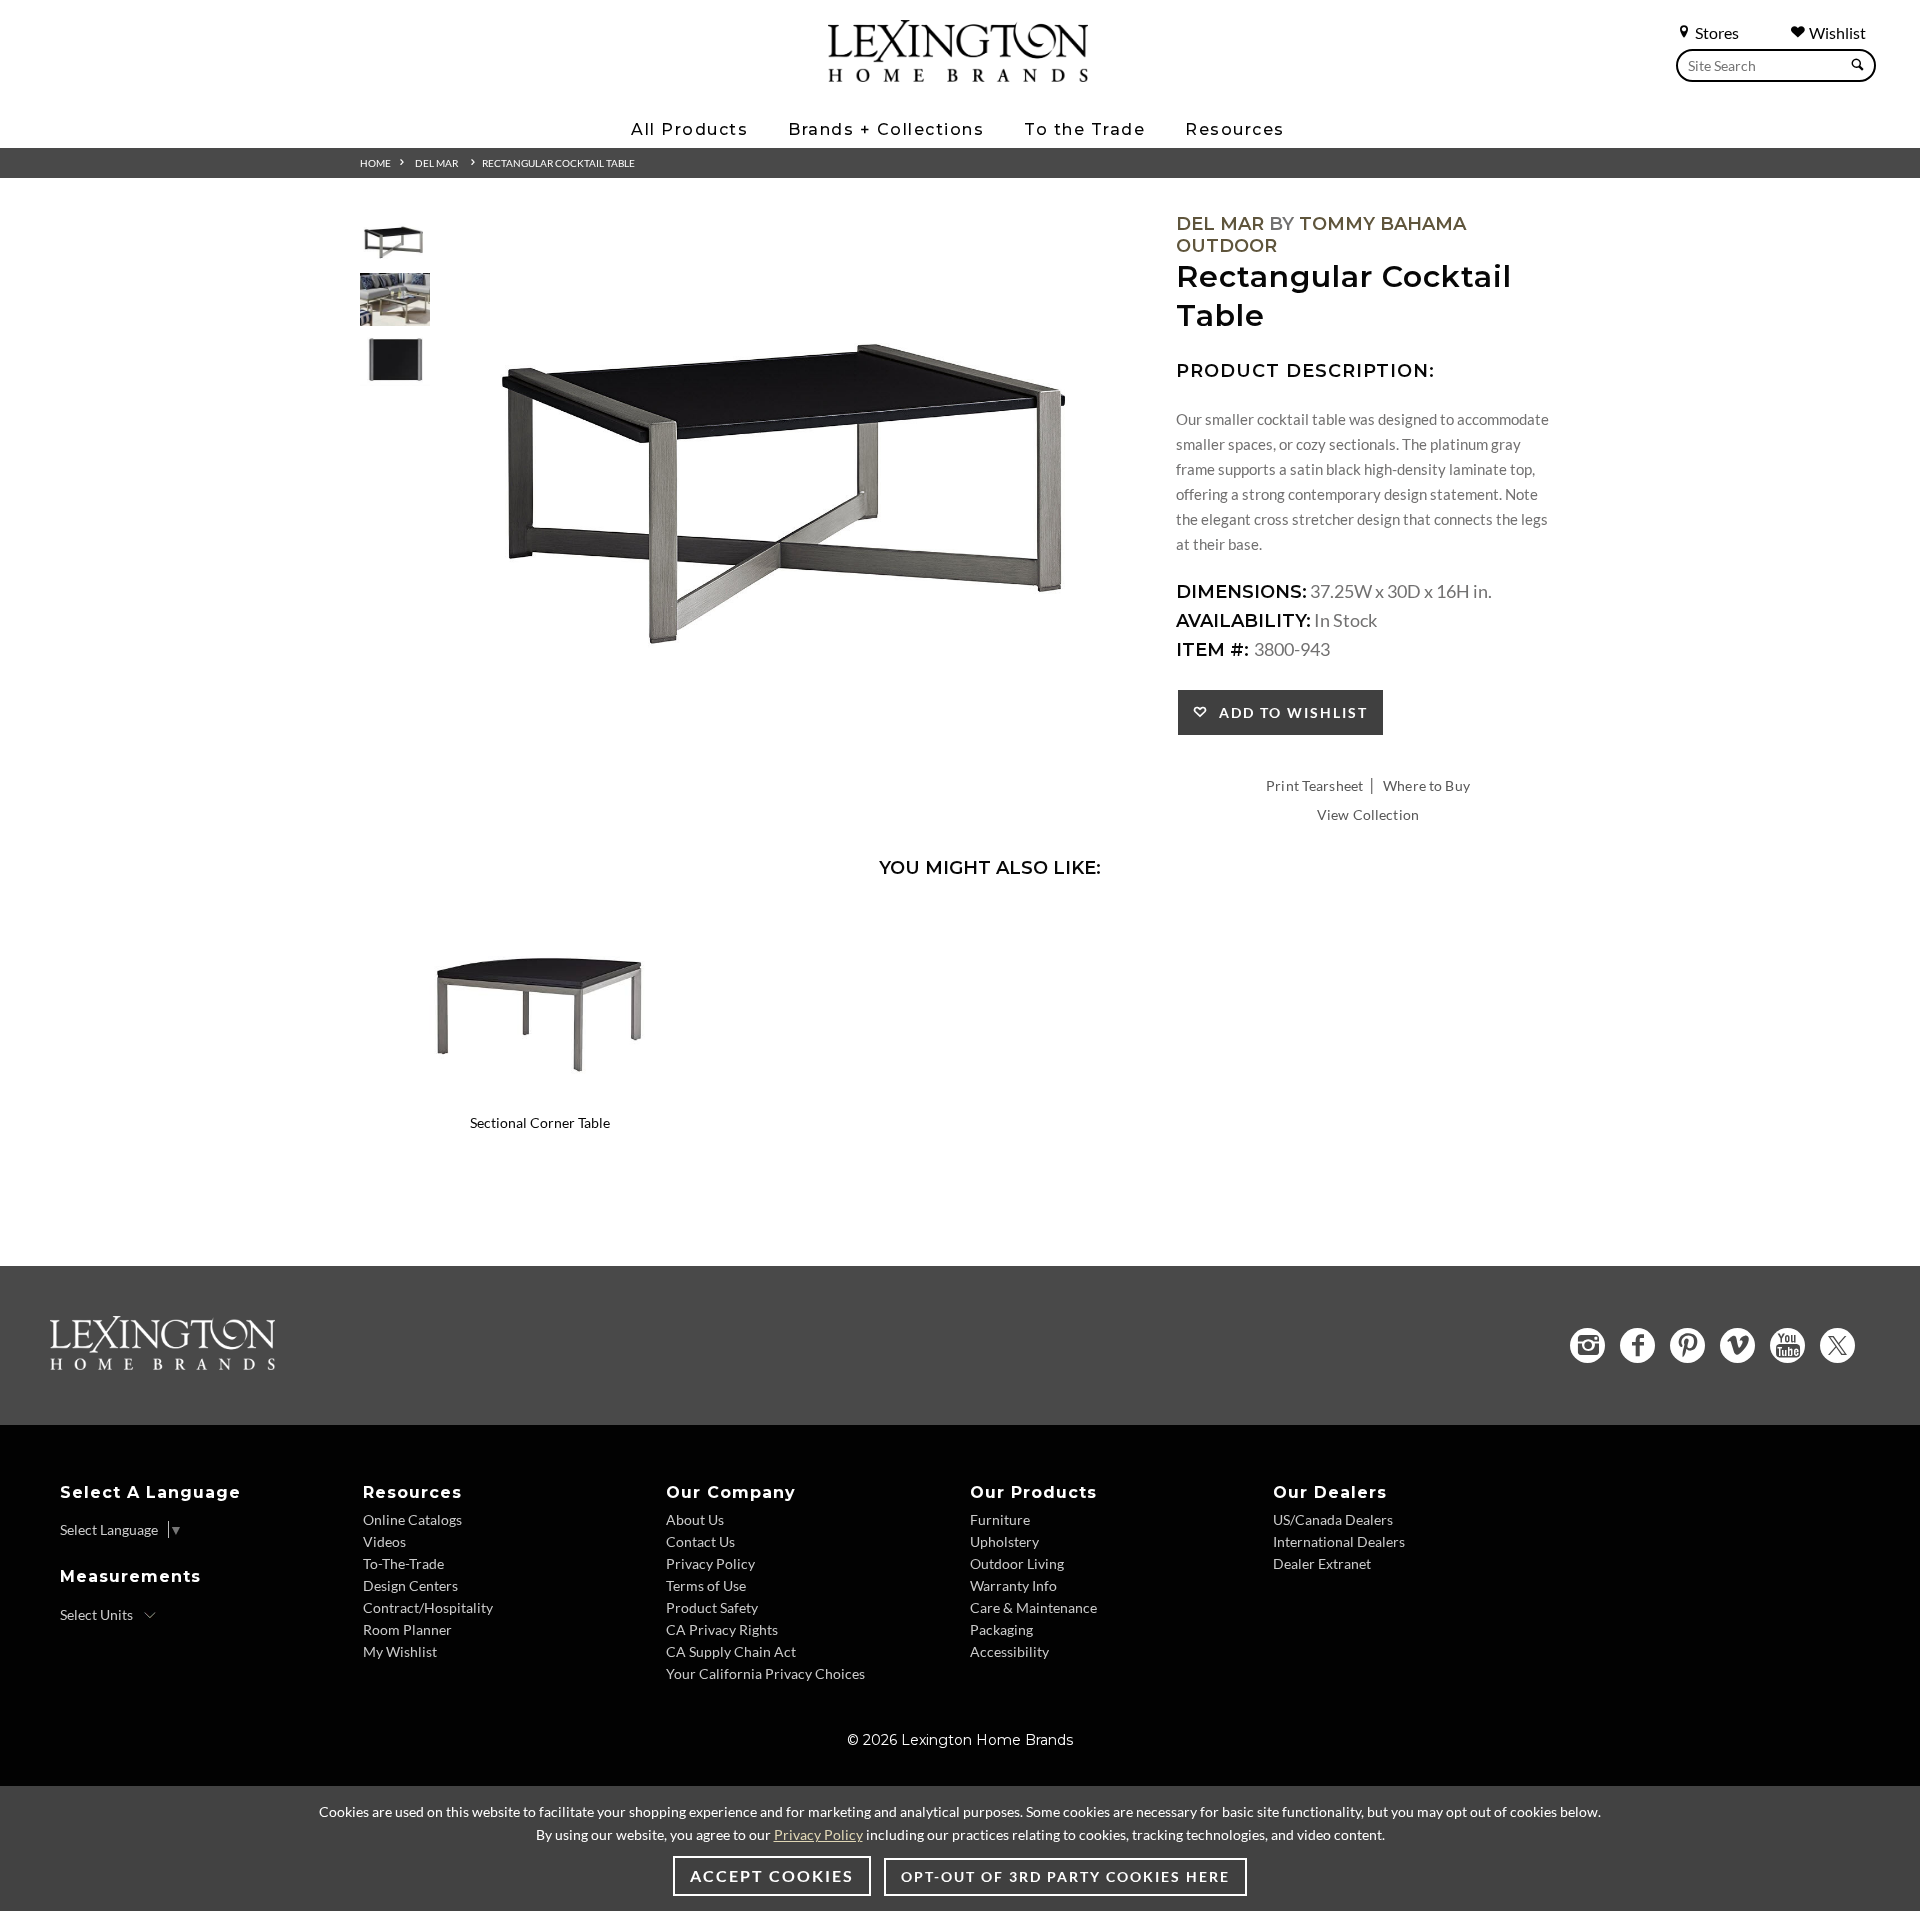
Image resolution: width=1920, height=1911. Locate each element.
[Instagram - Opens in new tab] (1587, 1345)
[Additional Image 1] (796, 466)
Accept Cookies (772, 1875)
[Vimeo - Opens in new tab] (1737, 1345)
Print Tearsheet (1314, 785)
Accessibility (1009, 1651)
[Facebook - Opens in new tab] (1637, 1345)
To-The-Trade (403, 1563)
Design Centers (410, 1585)
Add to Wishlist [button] (1288, 712)
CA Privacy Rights (722, 1629)
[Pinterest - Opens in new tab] (1687, 1345)
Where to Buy (1426, 785)
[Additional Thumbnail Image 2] (395, 299)
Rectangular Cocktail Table (558, 163)
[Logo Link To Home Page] (958, 75)
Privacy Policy (710, 1563)
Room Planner (407, 1629)
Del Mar (436, 163)
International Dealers (1339, 1541)
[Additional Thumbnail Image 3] (395, 360)
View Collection (1368, 814)
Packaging (1001, 1629)
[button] (675, 922)
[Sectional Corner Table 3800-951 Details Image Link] (540, 1096)
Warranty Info (1013, 1585)
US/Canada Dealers (1333, 1519)
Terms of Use (706, 1585)
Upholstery (1004, 1541)
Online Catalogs (412, 1519)
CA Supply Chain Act (731, 1651)
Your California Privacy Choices (765, 1673)
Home (375, 163)
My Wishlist (400, 1651)
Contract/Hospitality (428, 1607)
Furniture (1000, 1519)
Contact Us (700, 1541)
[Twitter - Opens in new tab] (1837, 1345)
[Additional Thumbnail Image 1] (395, 239)
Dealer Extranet (1322, 1563)
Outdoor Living (1017, 1563)
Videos (384, 1541)
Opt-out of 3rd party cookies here (1065, 1876)
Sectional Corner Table (540, 1122)
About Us (695, 1519)
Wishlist (1836, 32)
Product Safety (712, 1607)
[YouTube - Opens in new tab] (1787, 1345)
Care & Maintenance (1033, 1607)
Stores (1715, 32)
